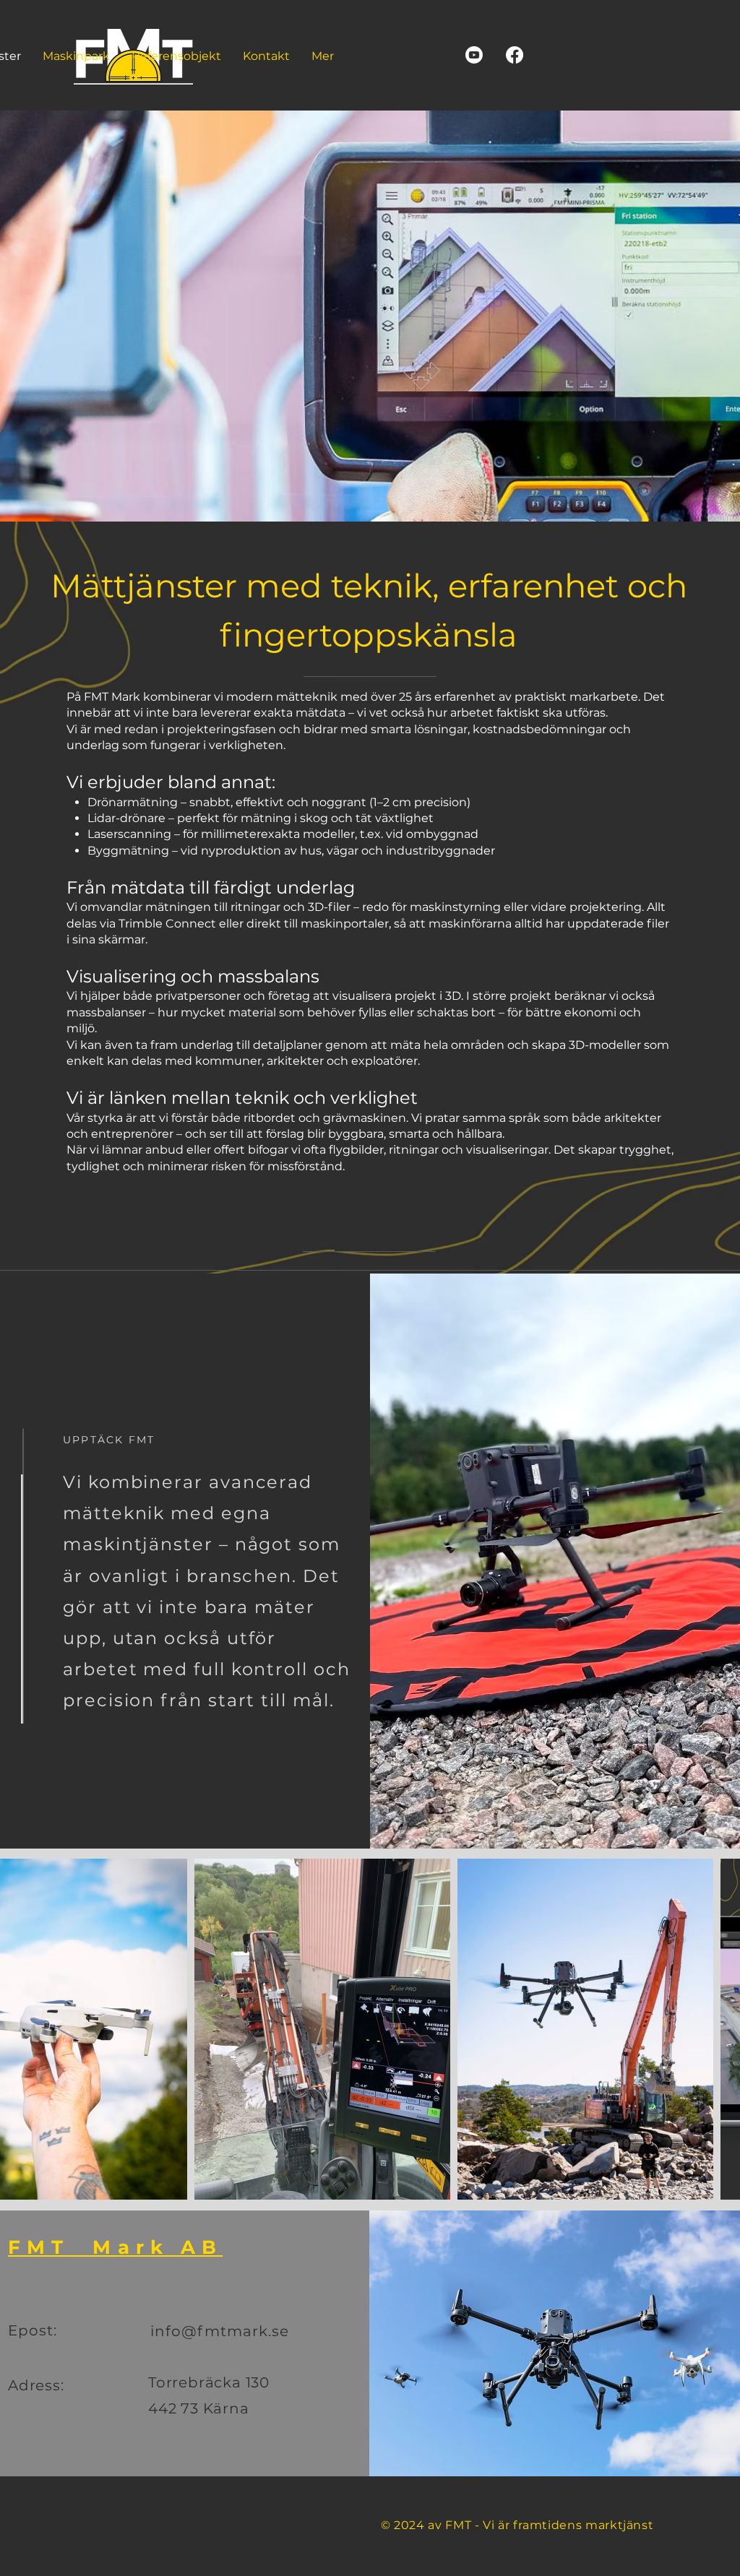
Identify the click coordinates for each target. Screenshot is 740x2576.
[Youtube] (474, 55)
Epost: (35, 2330)
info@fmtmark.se (220, 2331)
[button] (176, 56)
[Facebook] (515, 55)
